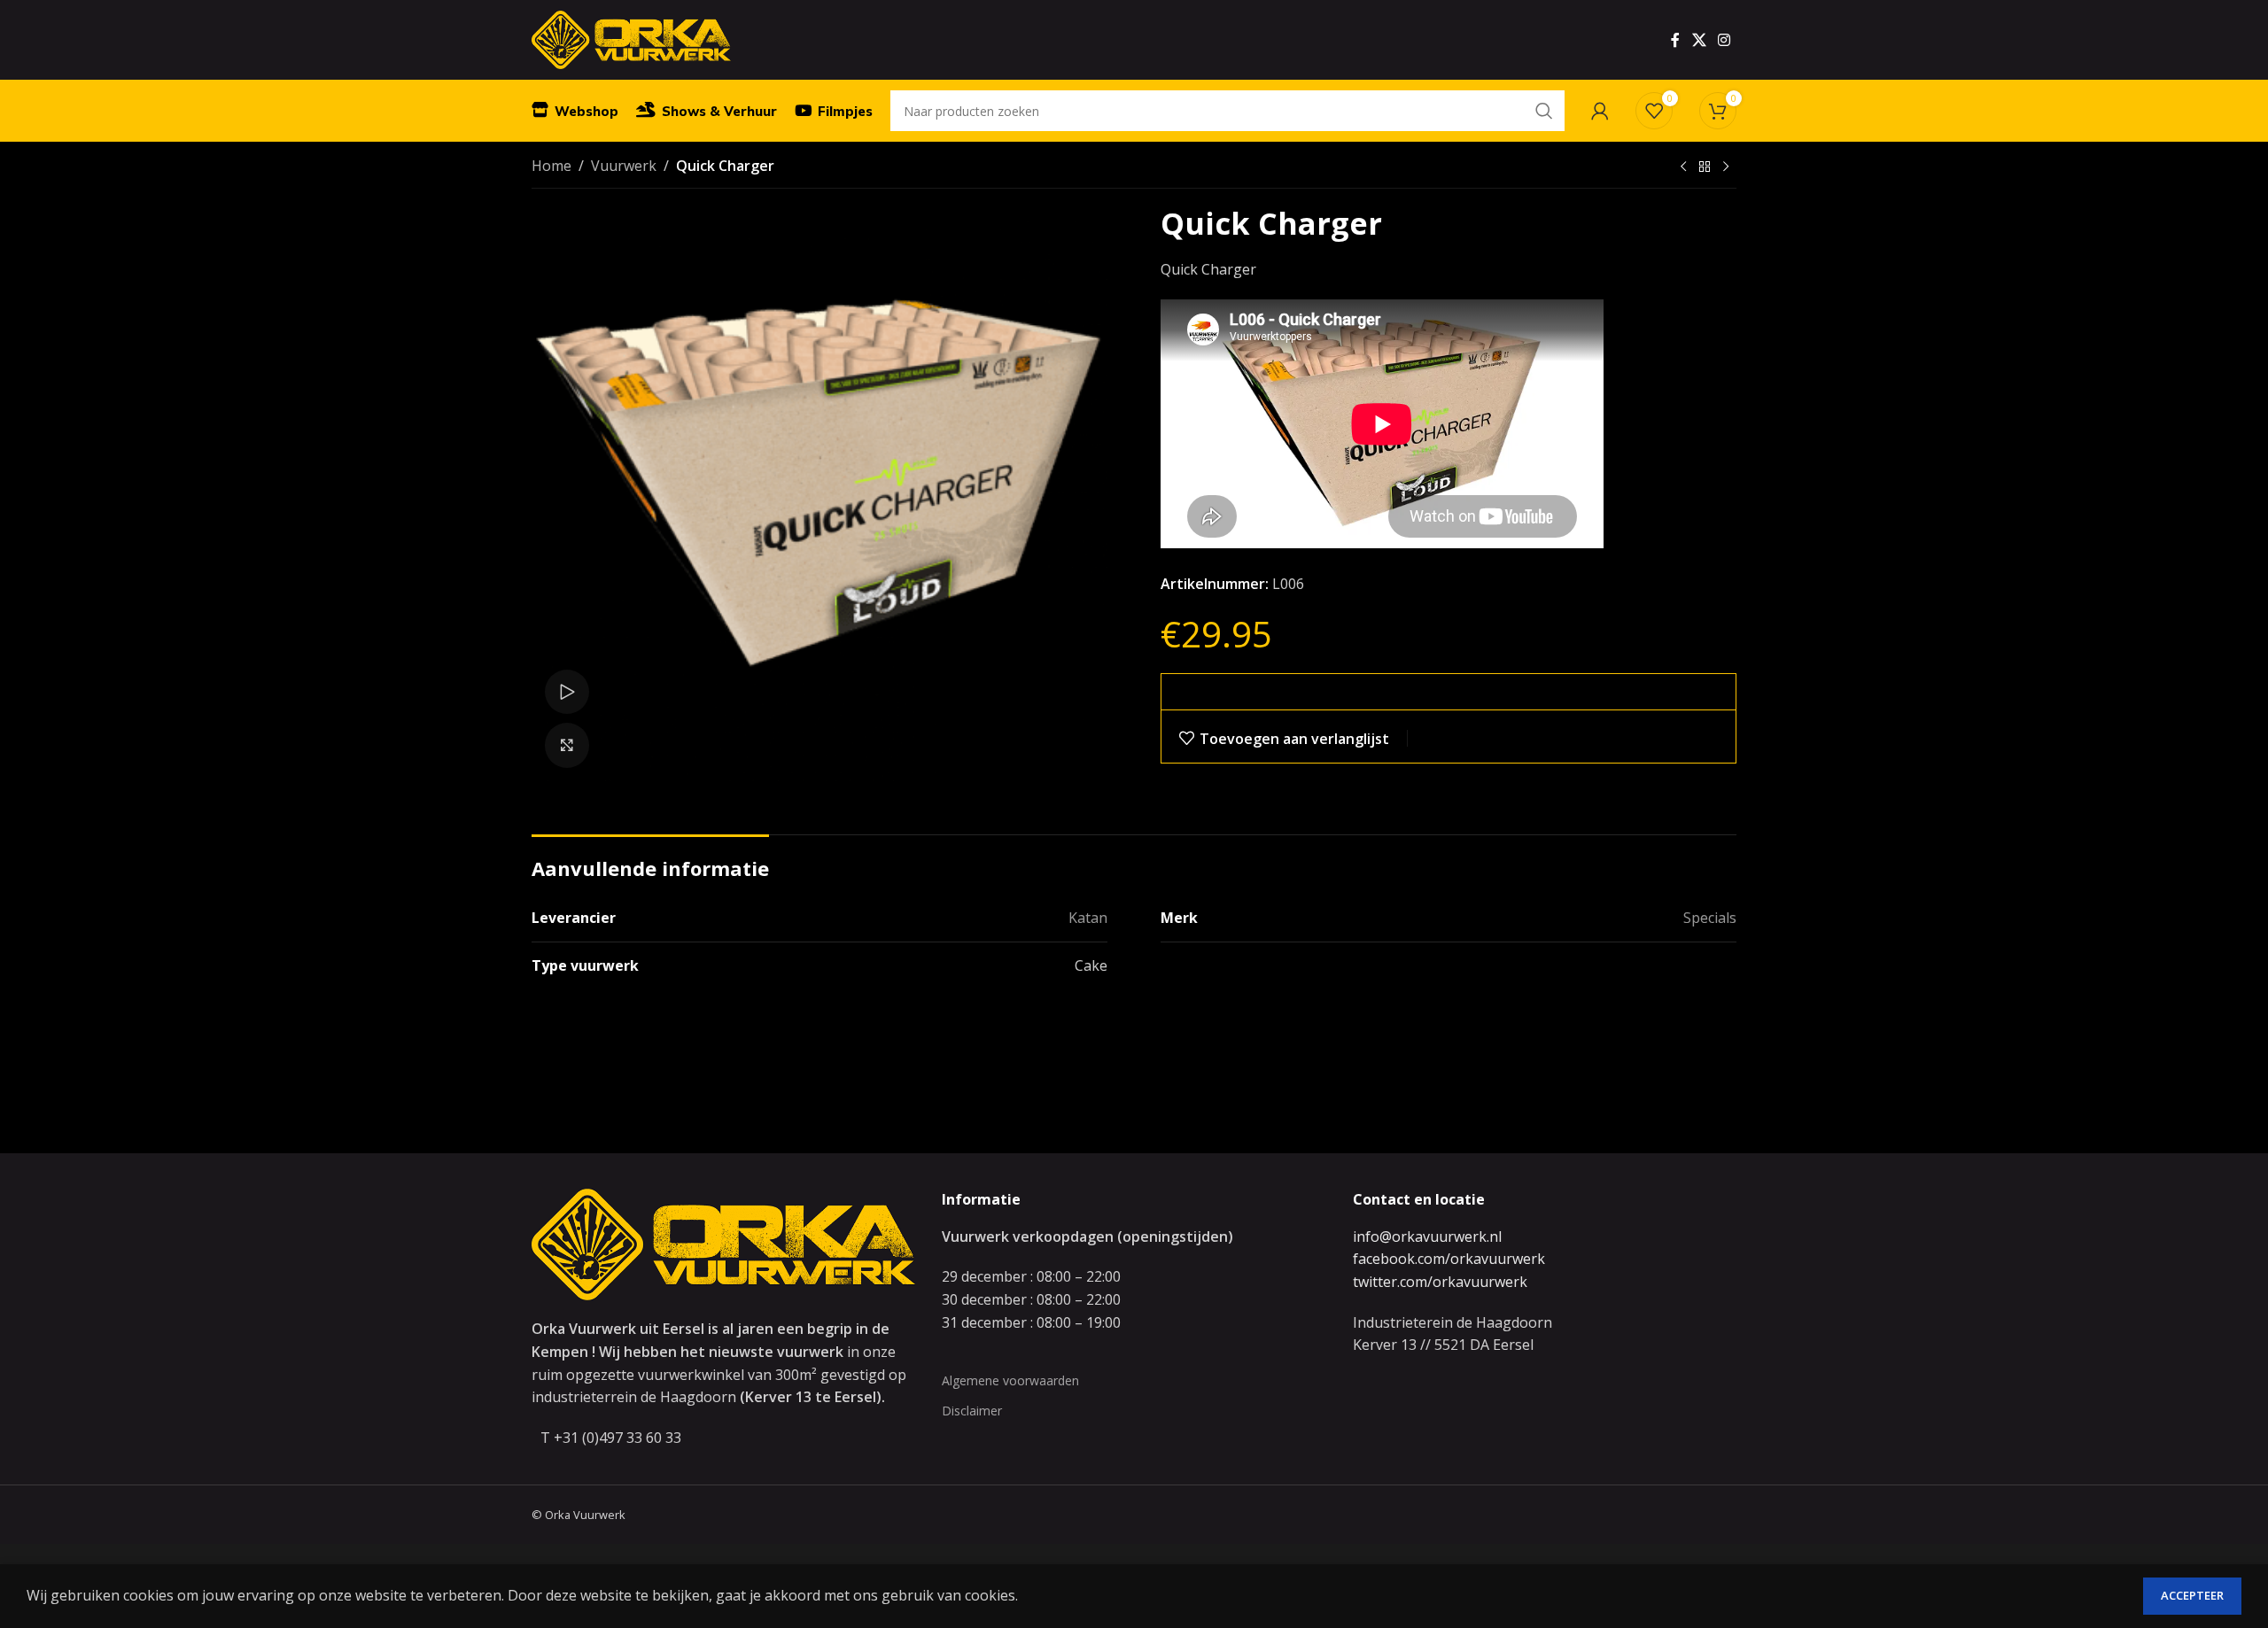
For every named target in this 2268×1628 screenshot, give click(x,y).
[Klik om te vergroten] (567, 745)
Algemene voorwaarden (1010, 1380)
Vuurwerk (624, 166)
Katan (1088, 918)
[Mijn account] (1600, 111)
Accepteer (2192, 1595)
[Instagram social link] (1724, 40)
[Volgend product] (1726, 167)
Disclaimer (972, 1411)
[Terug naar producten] (1705, 167)
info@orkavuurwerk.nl (1427, 1237)
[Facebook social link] (1675, 40)
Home (551, 166)
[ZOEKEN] (1544, 111)
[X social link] (1699, 40)
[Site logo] (631, 38)
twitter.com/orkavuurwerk (1440, 1282)
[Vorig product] (1683, 167)
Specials (1710, 918)
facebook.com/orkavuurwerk (1449, 1259)
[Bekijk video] (567, 692)
